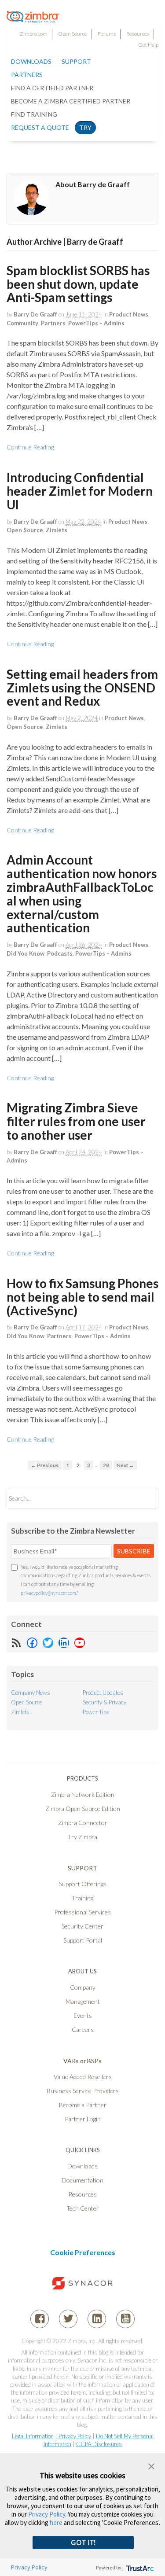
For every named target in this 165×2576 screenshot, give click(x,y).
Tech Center (83, 2208)
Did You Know (26, 953)
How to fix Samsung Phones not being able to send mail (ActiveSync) (82, 1297)
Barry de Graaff (35, 314)
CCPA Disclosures (99, 2444)
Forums (107, 34)
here (56, 2523)
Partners (53, 323)
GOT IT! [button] (83, 2543)
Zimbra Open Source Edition (83, 1809)
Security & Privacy (104, 1702)
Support (76, 61)
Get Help (148, 45)
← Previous (45, 1465)
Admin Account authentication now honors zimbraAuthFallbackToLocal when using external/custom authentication (82, 894)
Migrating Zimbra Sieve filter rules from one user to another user (76, 1121)
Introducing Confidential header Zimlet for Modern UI (80, 491)
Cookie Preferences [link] (83, 2252)
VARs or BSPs (82, 2061)
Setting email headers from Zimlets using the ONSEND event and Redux (82, 688)
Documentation (82, 2180)
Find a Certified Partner (52, 88)
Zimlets (57, 530)
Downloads (31, 61)
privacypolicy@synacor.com (48, 1593)
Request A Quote (40, 127)
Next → (125, 1465)
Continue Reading (30, 447)
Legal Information (33, 2436)
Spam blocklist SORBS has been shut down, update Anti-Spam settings (78, 284)
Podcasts (60, 953)
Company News (31, 1693)
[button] (151, 2465)
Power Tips (96, 1712)
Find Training (34, 114)
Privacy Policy (75, 2436)
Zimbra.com (34, 34)
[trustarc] (139, 2567)
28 (106, 1465)
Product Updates (103, 1693)
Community (22, 323)
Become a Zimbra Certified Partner (71, 101)
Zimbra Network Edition (83, 1794)
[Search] (144, 1498)
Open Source (73, 34)
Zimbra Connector (83, 1823)
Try (85, 127)
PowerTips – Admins (96, 323)
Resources (138, 34)
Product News (129, 314)
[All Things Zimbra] (33, 18)
